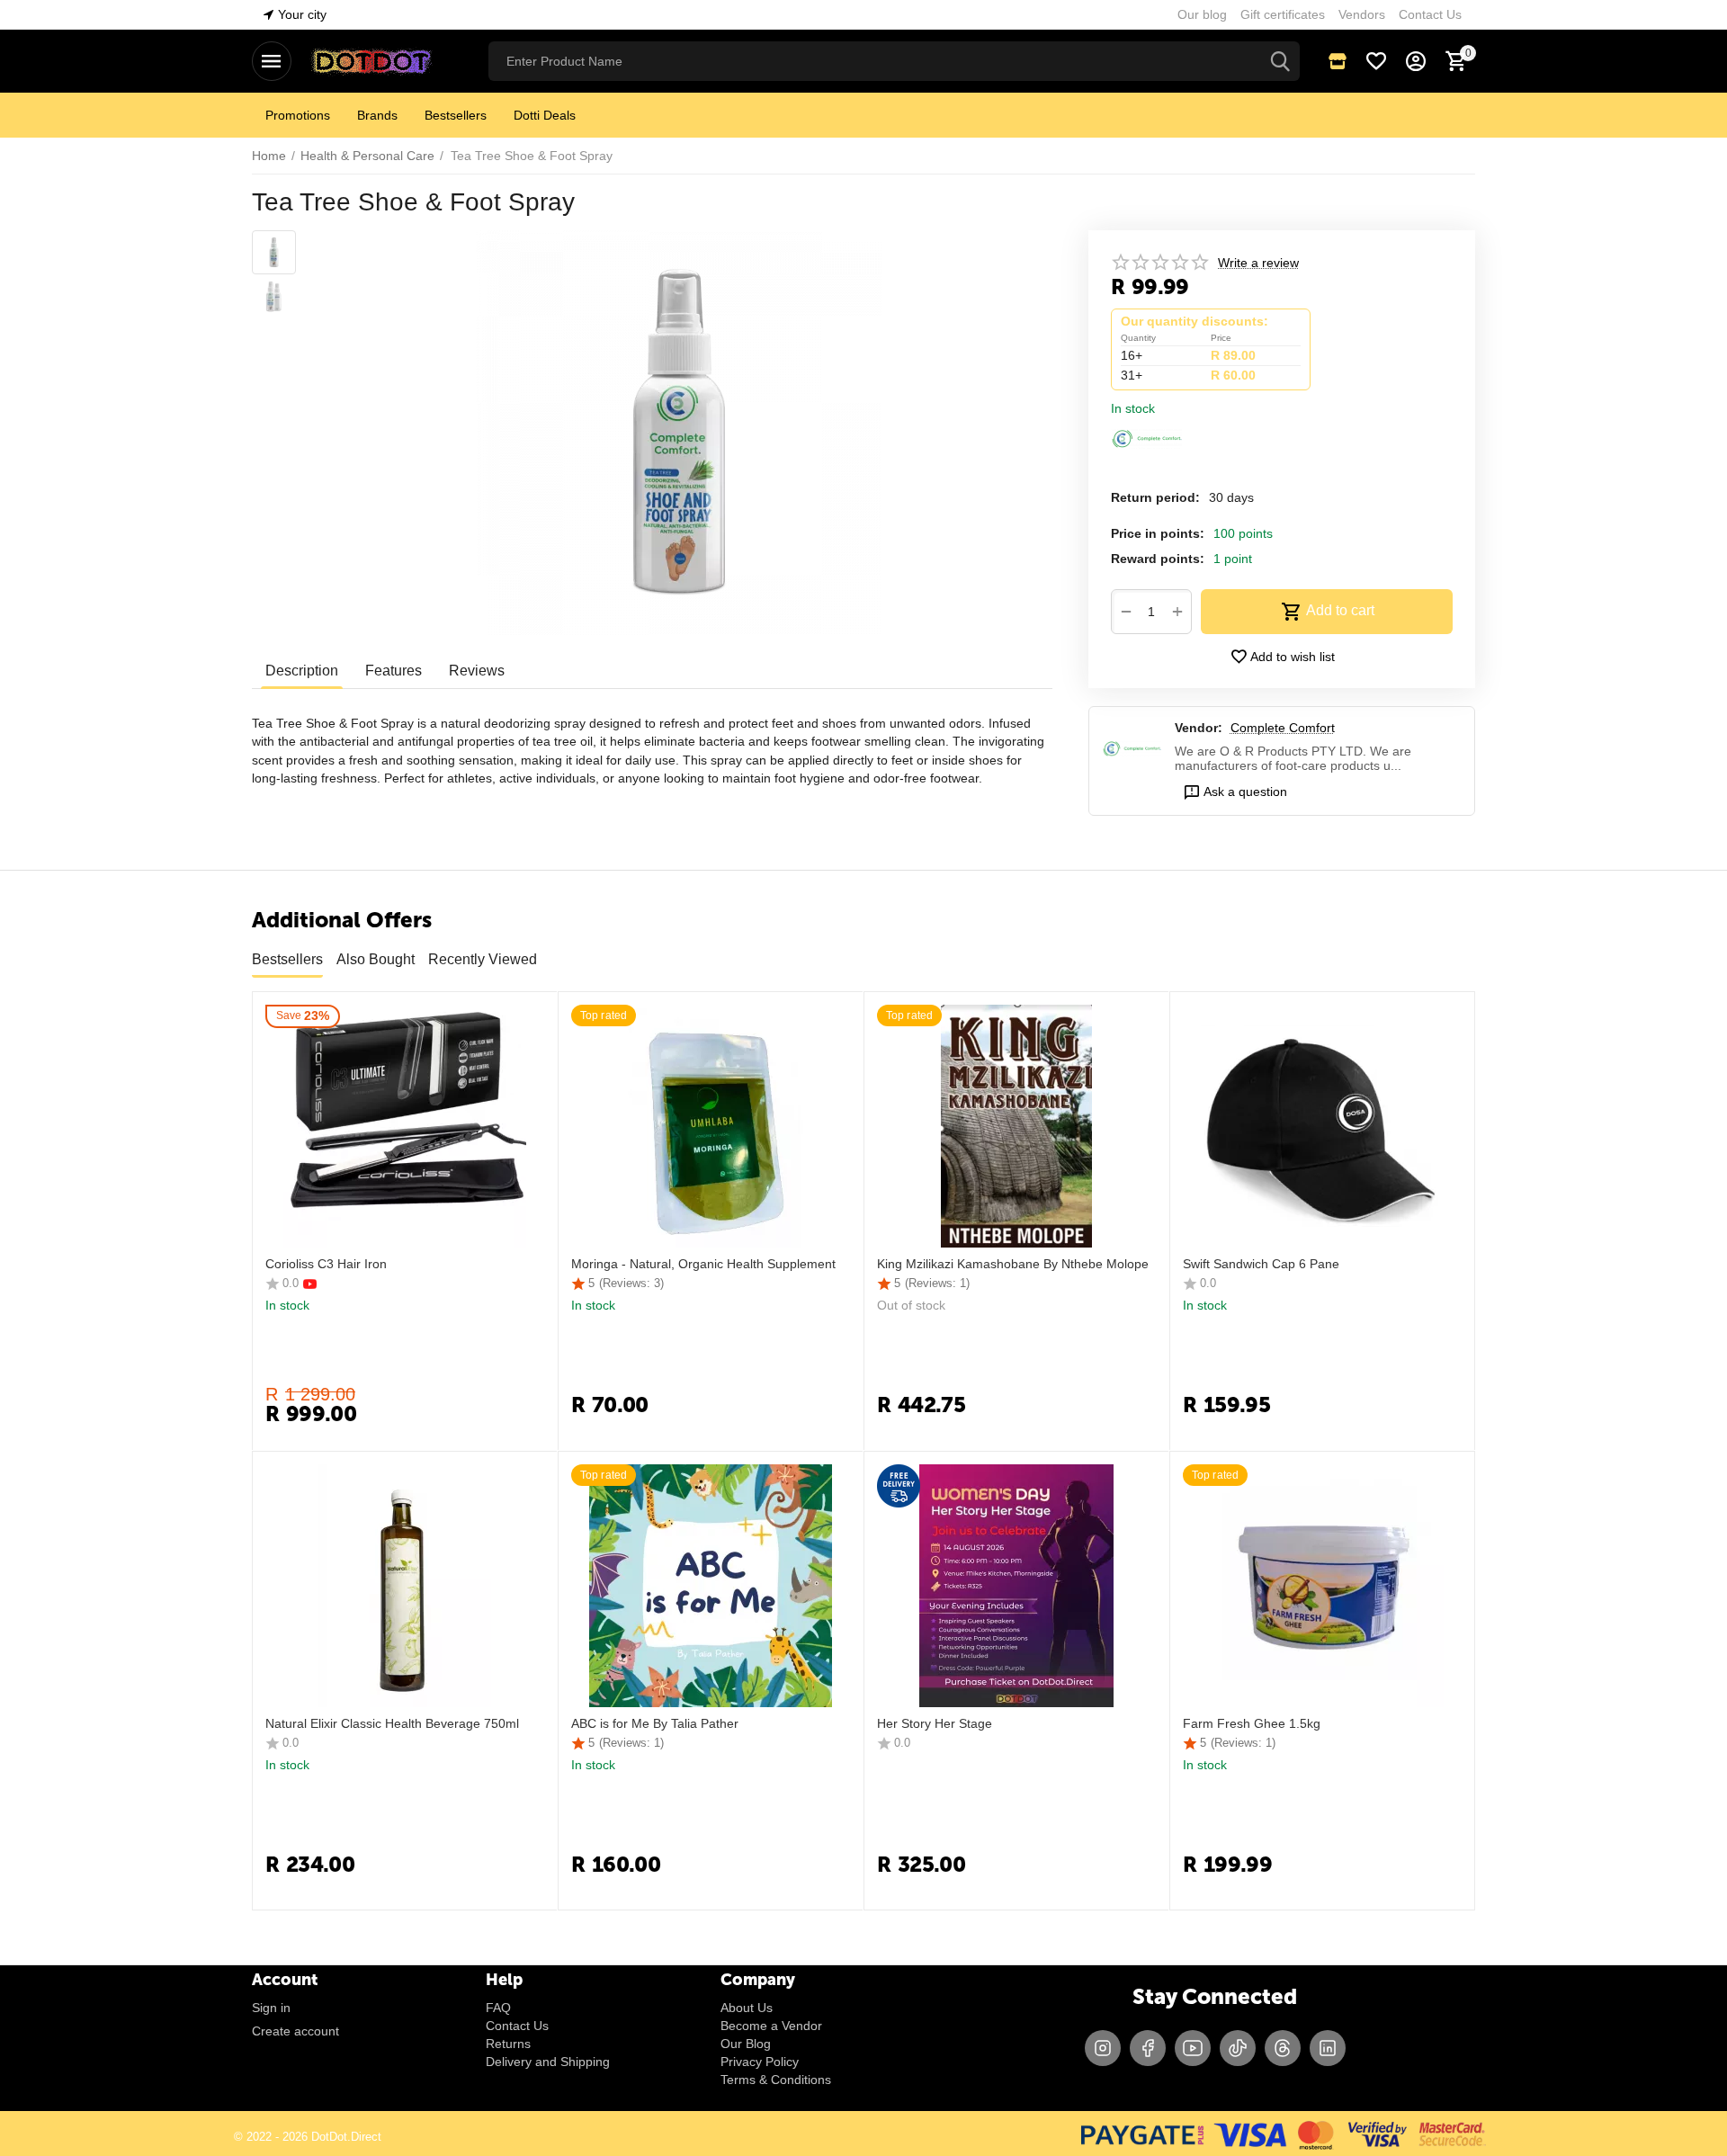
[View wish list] (1376, 61)
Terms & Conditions (776, 2080)
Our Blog (746, 2044)
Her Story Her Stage (935, 1723)
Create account (295, 2031)
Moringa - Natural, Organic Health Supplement (703, 1264)
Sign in (271, 2008)
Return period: (1155, 497)
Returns (508, 2044)
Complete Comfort (1283, 728)
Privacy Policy (760, 2062)
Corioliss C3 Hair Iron (326, 1264)
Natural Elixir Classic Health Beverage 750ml (392, 1723)
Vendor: (1199, 728)
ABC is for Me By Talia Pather (655, 1723)
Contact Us (517, 2026)
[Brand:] (1147, 437)
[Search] (1280, 61)
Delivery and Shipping (548, 2062)
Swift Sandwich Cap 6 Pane (1261, 1264)
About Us (747, 2008)
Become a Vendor (771, 2026)
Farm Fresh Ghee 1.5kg (1252, 1723)
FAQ (498, 2008)
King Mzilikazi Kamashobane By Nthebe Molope (1013, 1264)
